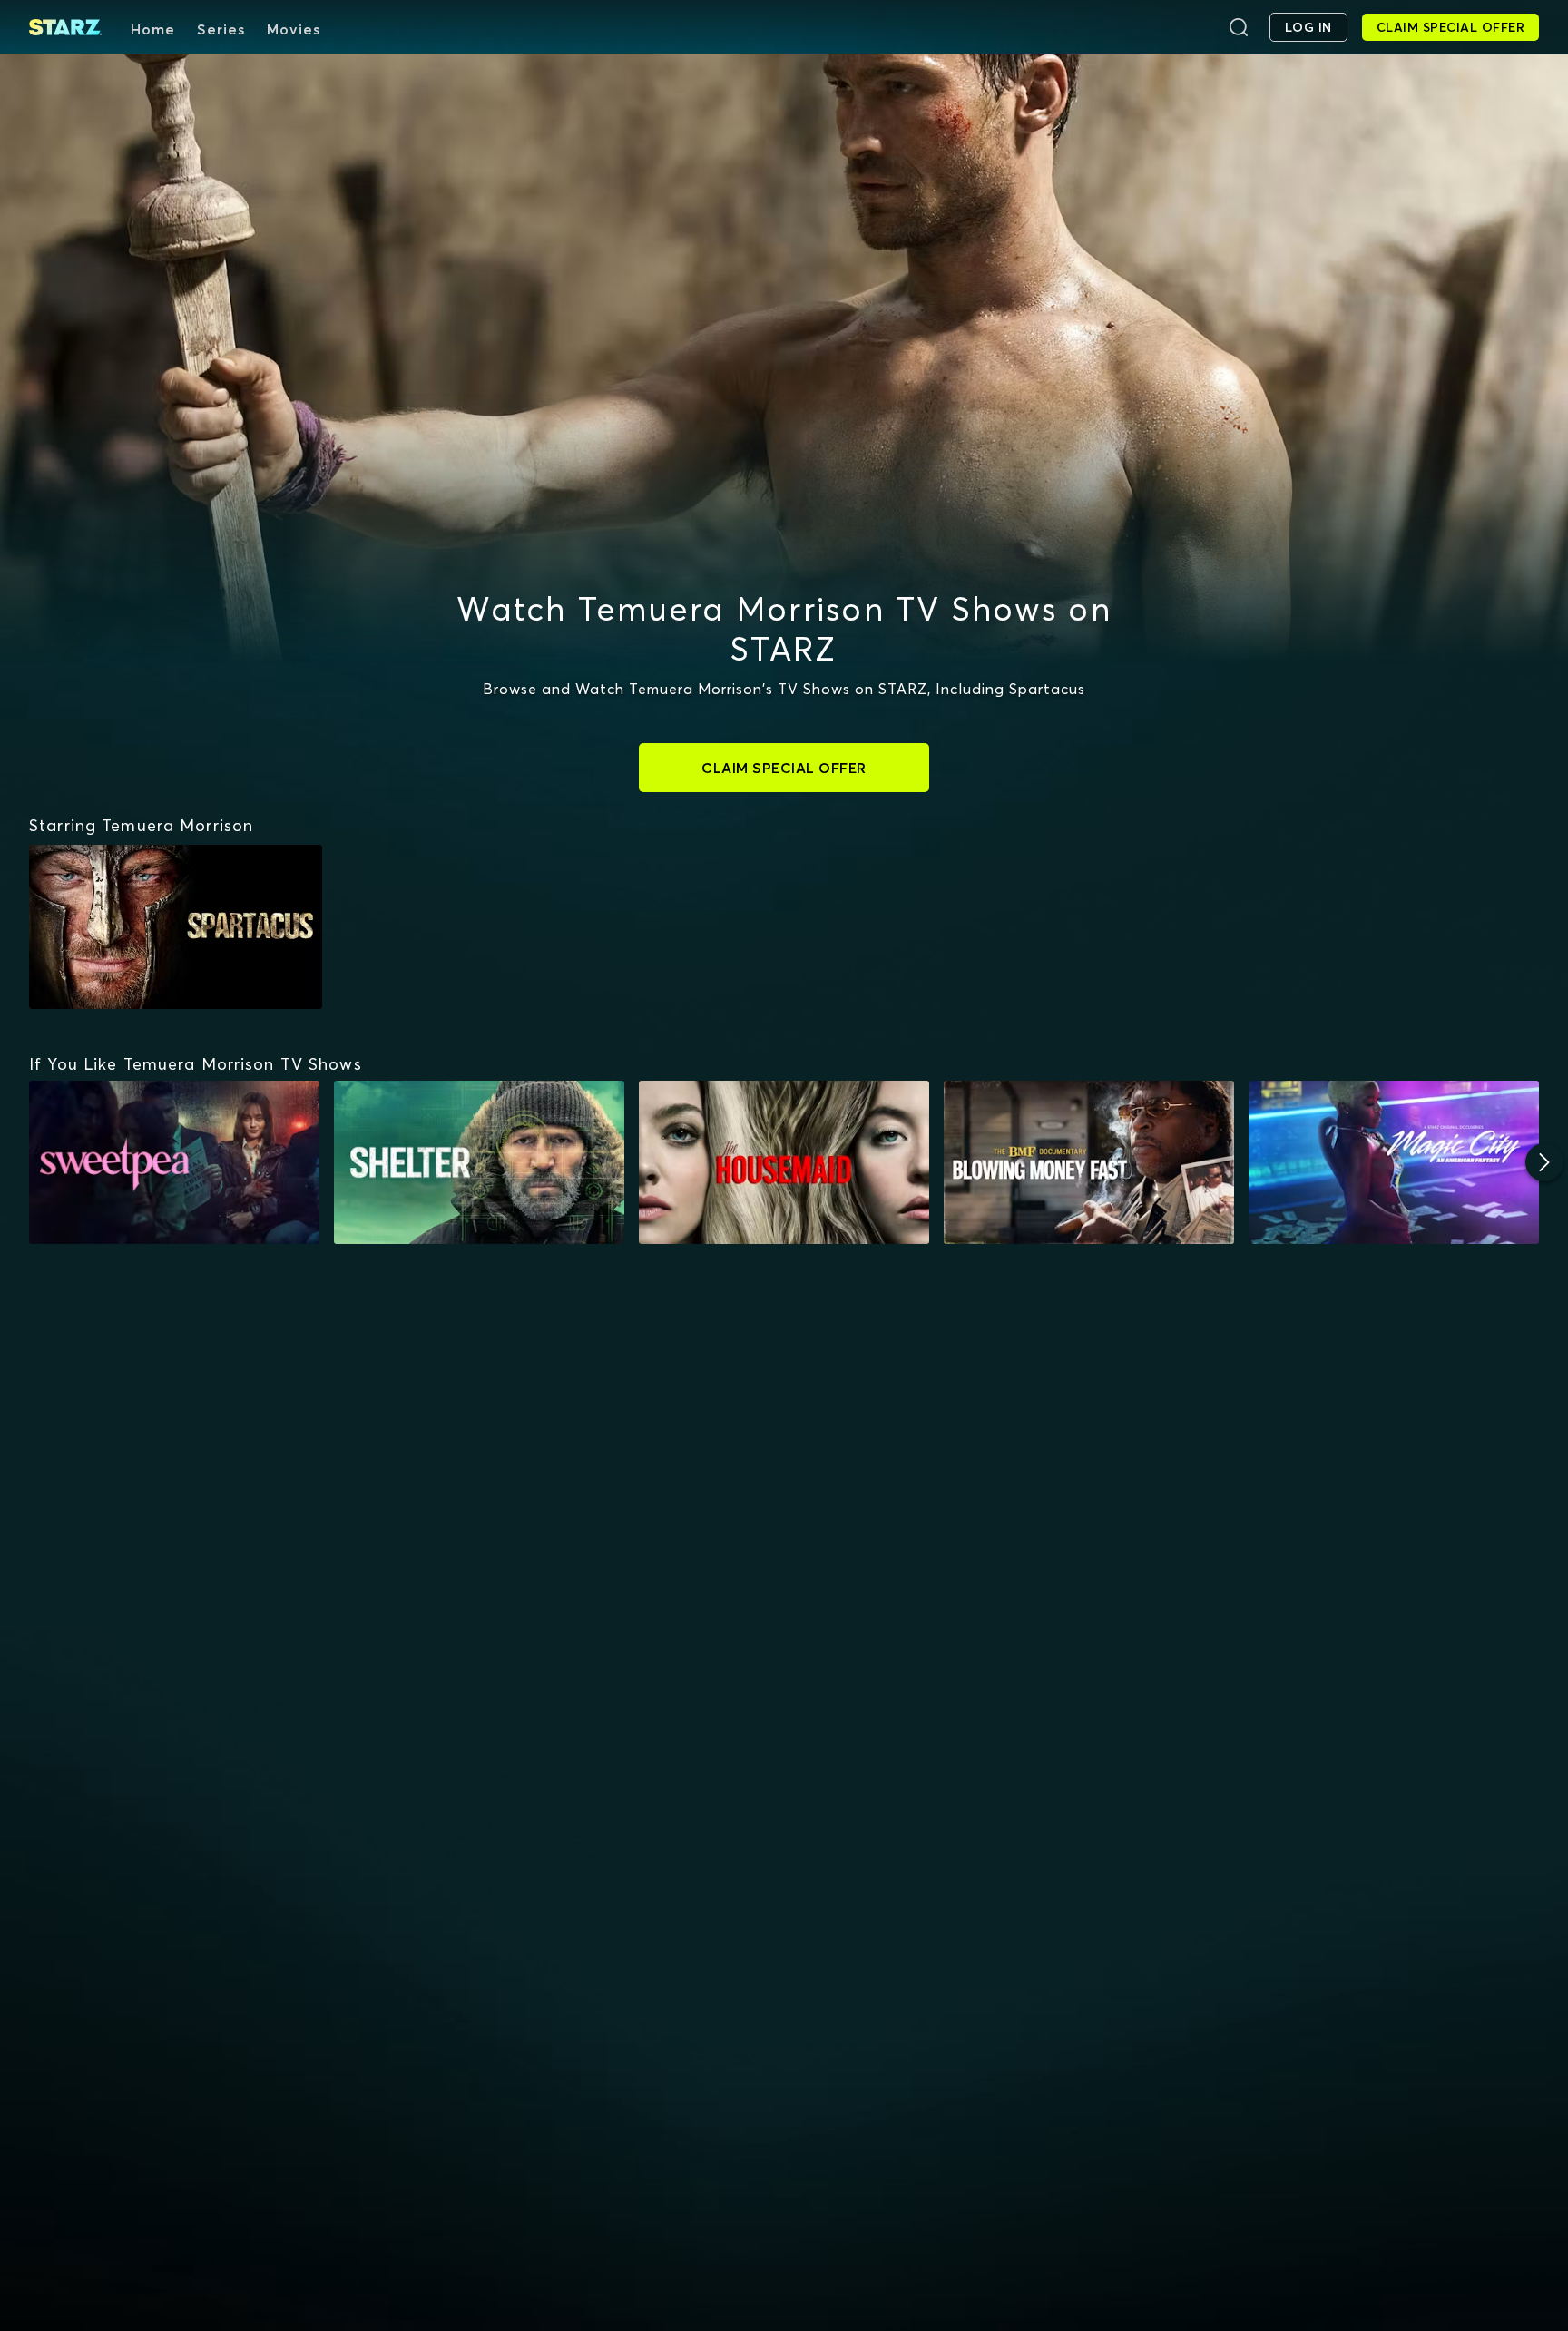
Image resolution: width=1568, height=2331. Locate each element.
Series (221, 29)
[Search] (1239, 27)
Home (153, 29)
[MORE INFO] (174, 1162)
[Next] (1544, 1162)
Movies (294, 29)
